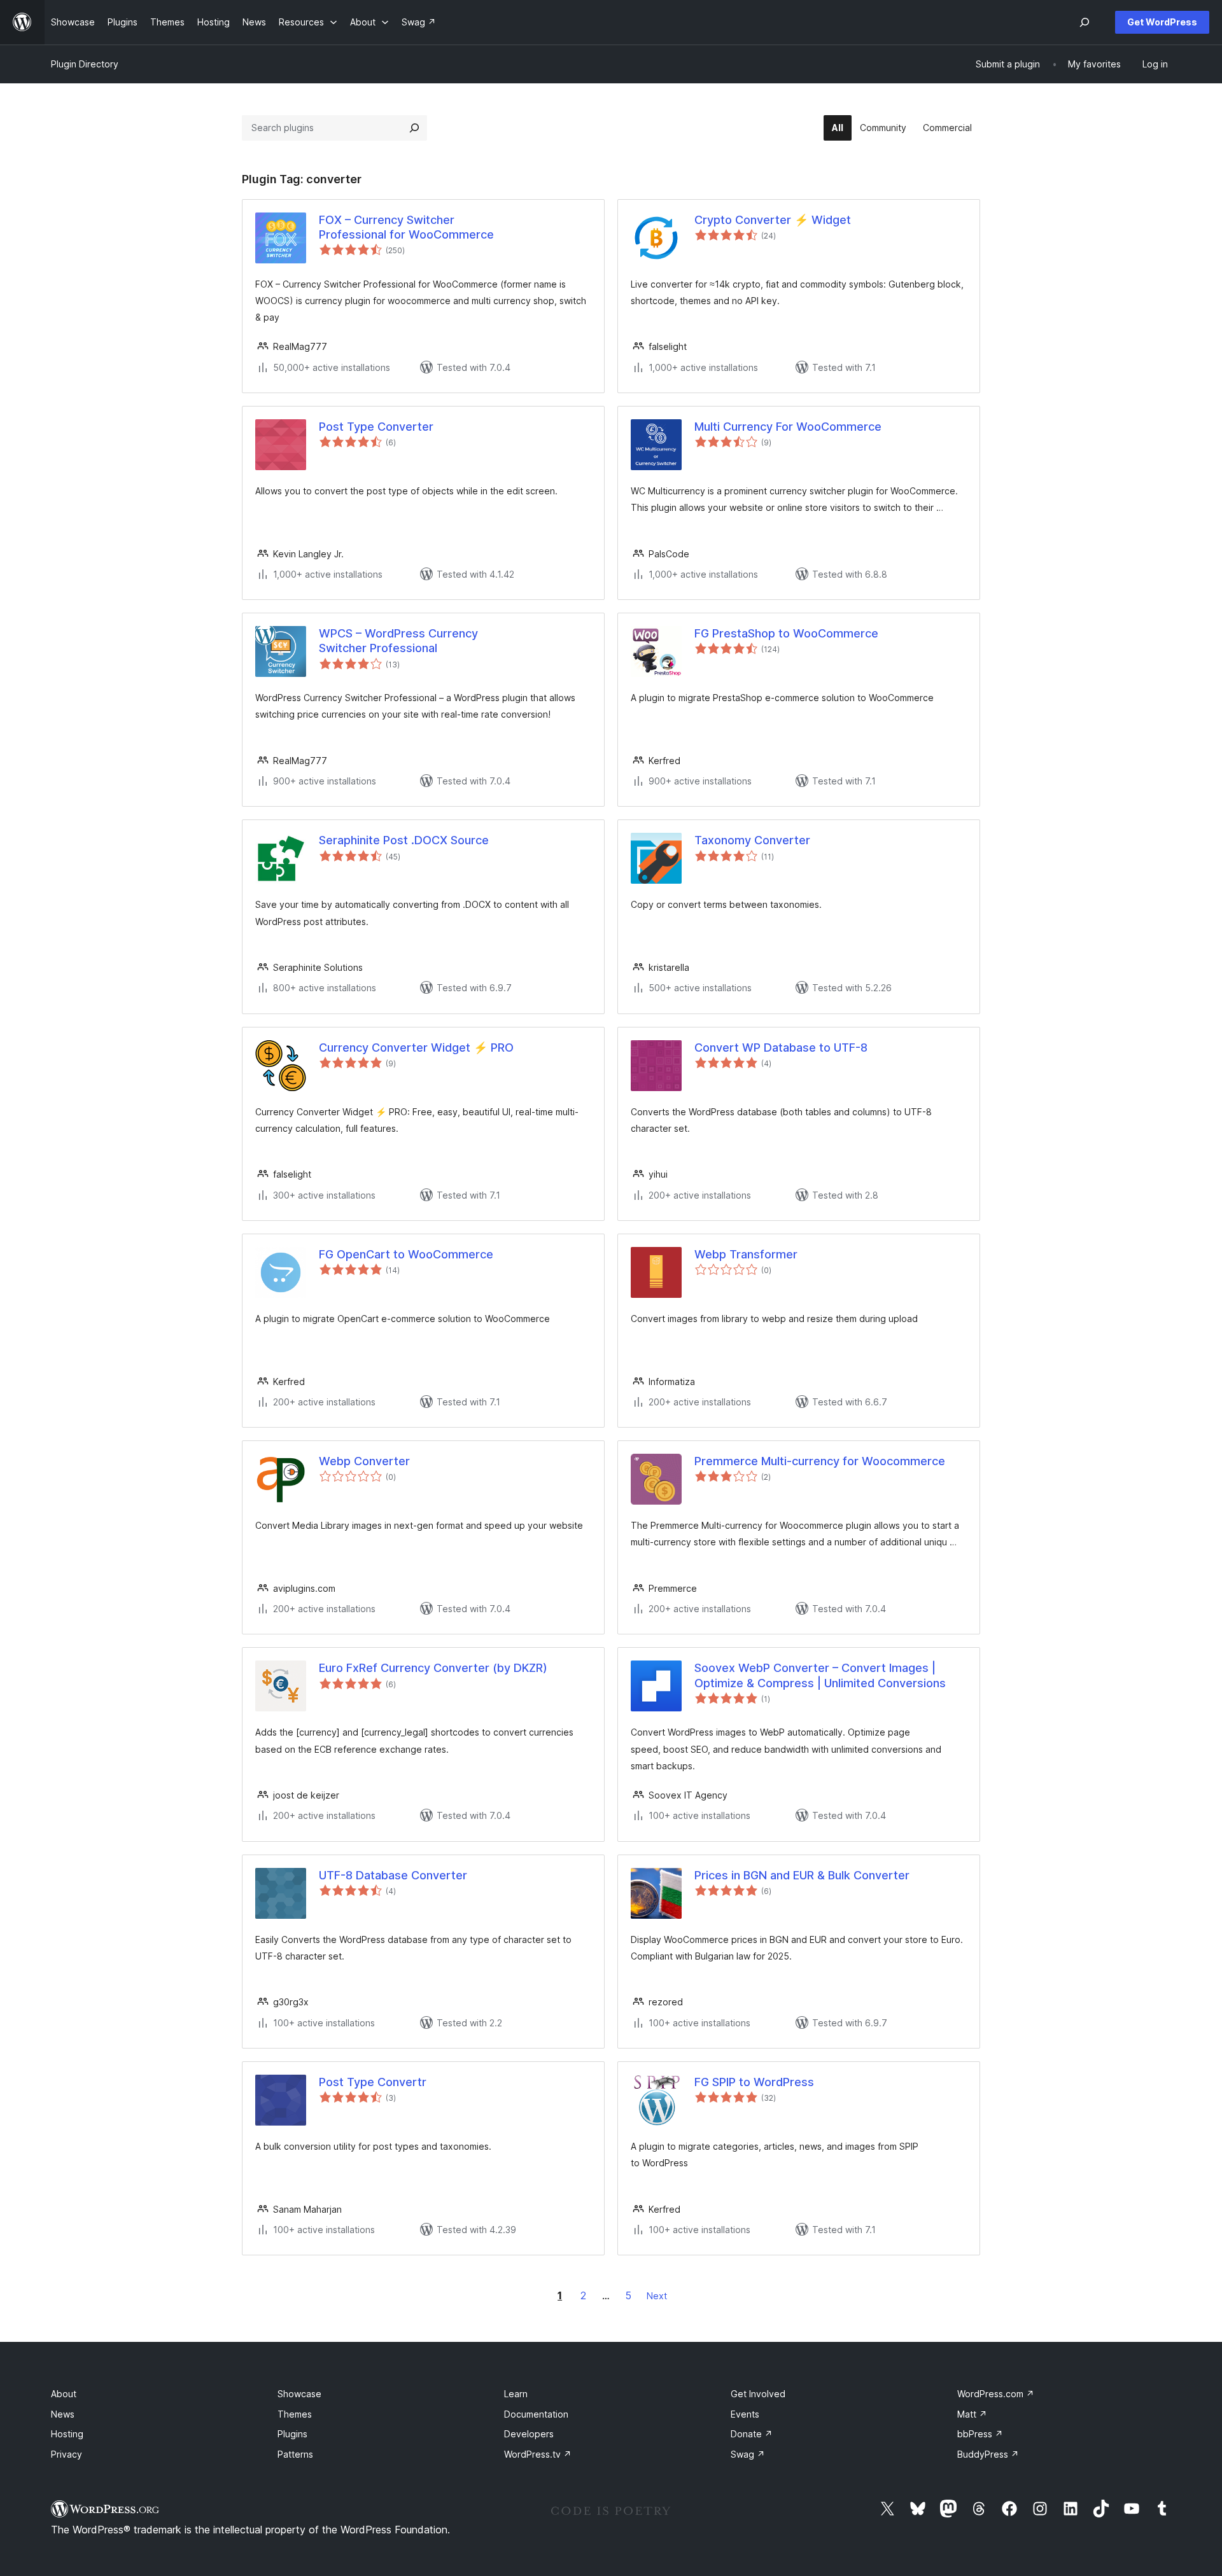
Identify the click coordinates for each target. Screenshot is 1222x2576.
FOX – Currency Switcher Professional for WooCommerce (406, 227)
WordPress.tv (538, 2454)
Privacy (67, 2454)
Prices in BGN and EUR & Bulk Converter (802, 1875)
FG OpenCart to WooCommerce (406, 1254)
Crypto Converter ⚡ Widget (773, 220)
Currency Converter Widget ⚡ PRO (416, 1048)
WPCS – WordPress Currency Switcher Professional (398, 641)
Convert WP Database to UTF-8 (781, 1048)
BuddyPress (988, 2454)
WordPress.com (996, 2394)
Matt (972, 2414)
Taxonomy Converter (752, 840)
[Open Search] (1085, 22)
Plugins (292, 2434)
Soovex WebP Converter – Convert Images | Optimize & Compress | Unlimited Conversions (820, 1675)
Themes (295, 2414)
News (63, 2414)
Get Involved (758, 2394)
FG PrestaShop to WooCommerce (786, 633)
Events (745, 2414)
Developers (529, 2434)
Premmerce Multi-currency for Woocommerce (820, 1461)
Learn (516, 2394)
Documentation (536, 2414)
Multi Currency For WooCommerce (788, 427)
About (64, 2394)
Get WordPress (1162, 22)
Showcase (299, 2394)
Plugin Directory (85, 64)
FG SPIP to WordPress (754, 2082)
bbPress (980, 2434)
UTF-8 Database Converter (393, 1875)
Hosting (67, 2434)
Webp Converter (364, 1461)
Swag (748, 2454)
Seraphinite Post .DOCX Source (404, 840)
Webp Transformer (746, 1254)
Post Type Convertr (373, 2082)
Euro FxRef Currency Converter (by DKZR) (433, 1668)
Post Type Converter (376, 427)
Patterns (295, 2454)
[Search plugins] (414, 128)
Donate (752, 2434)
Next (657, 2296)
